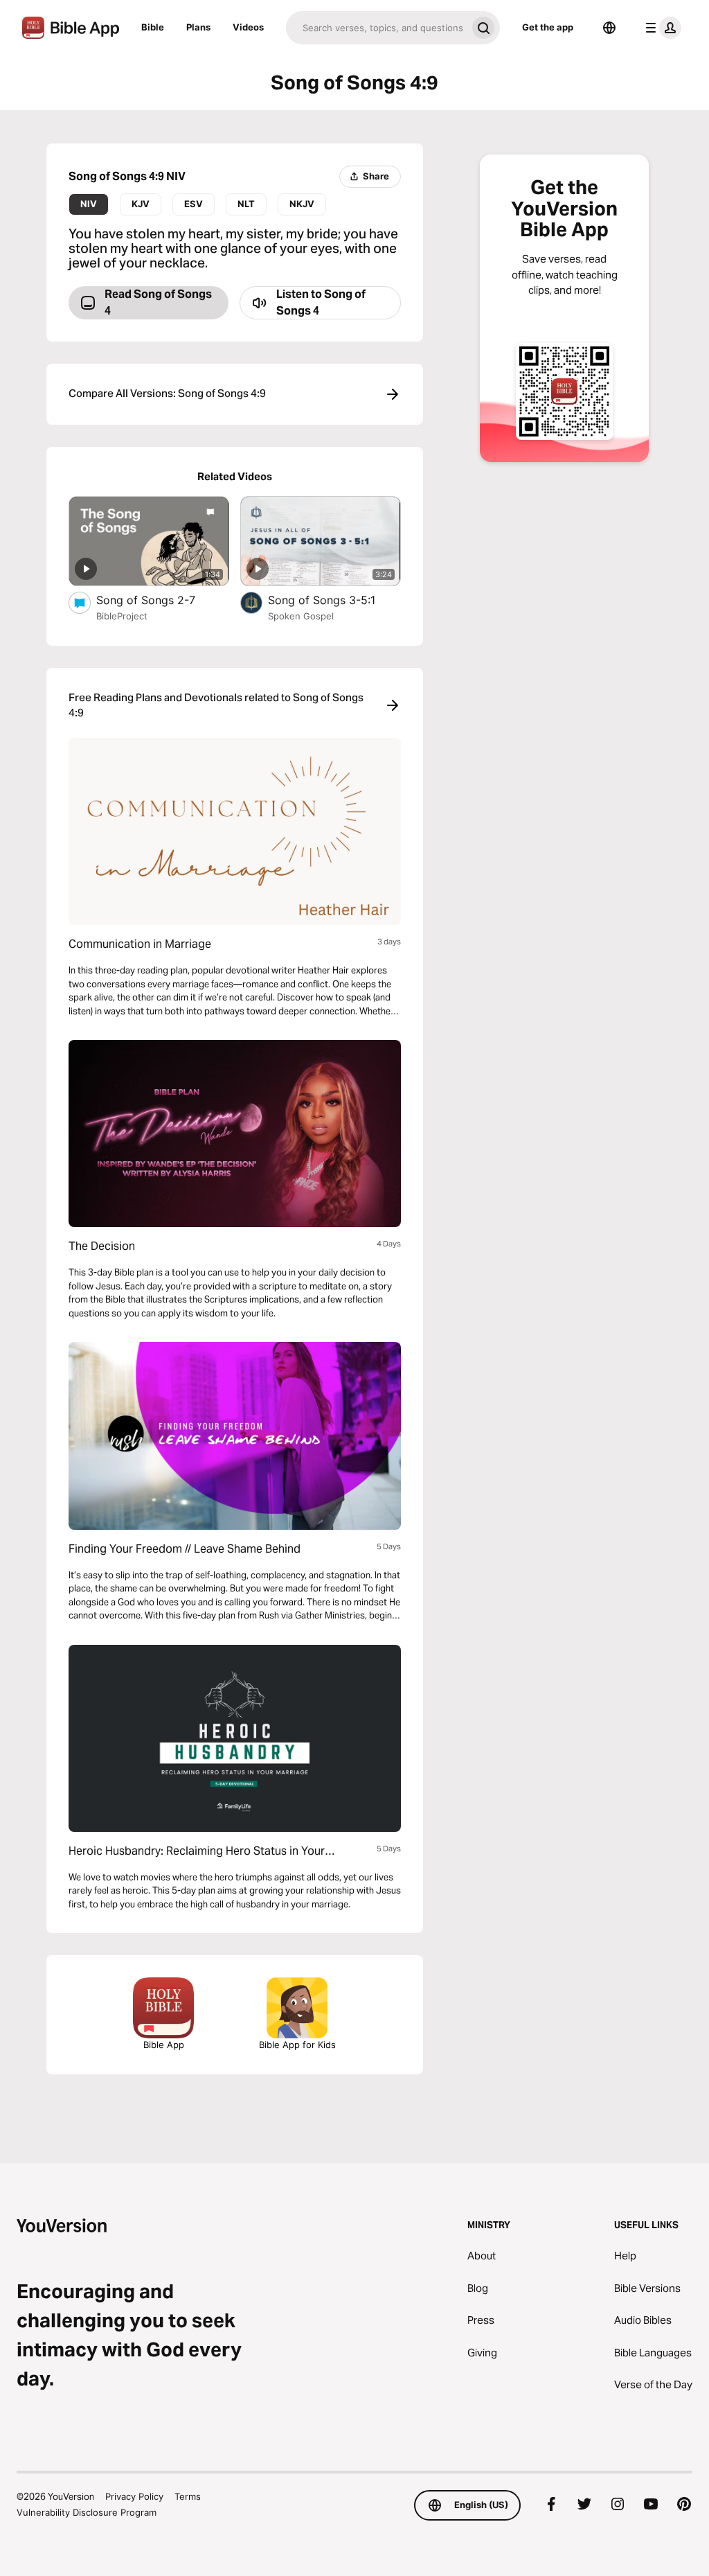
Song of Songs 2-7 (159, 600)
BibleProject (122, 616)
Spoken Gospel (301, 616)
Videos (248, 27)
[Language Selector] (609, 28)
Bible (153, 27)
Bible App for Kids (297, 2045)
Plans (198, 27)
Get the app (548, 27)
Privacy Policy (134, 2496)
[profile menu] (661, 28)
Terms (188, 2496)
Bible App (164, 2045)
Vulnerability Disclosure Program (87, 2512)
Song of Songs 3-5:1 (334, 600)
